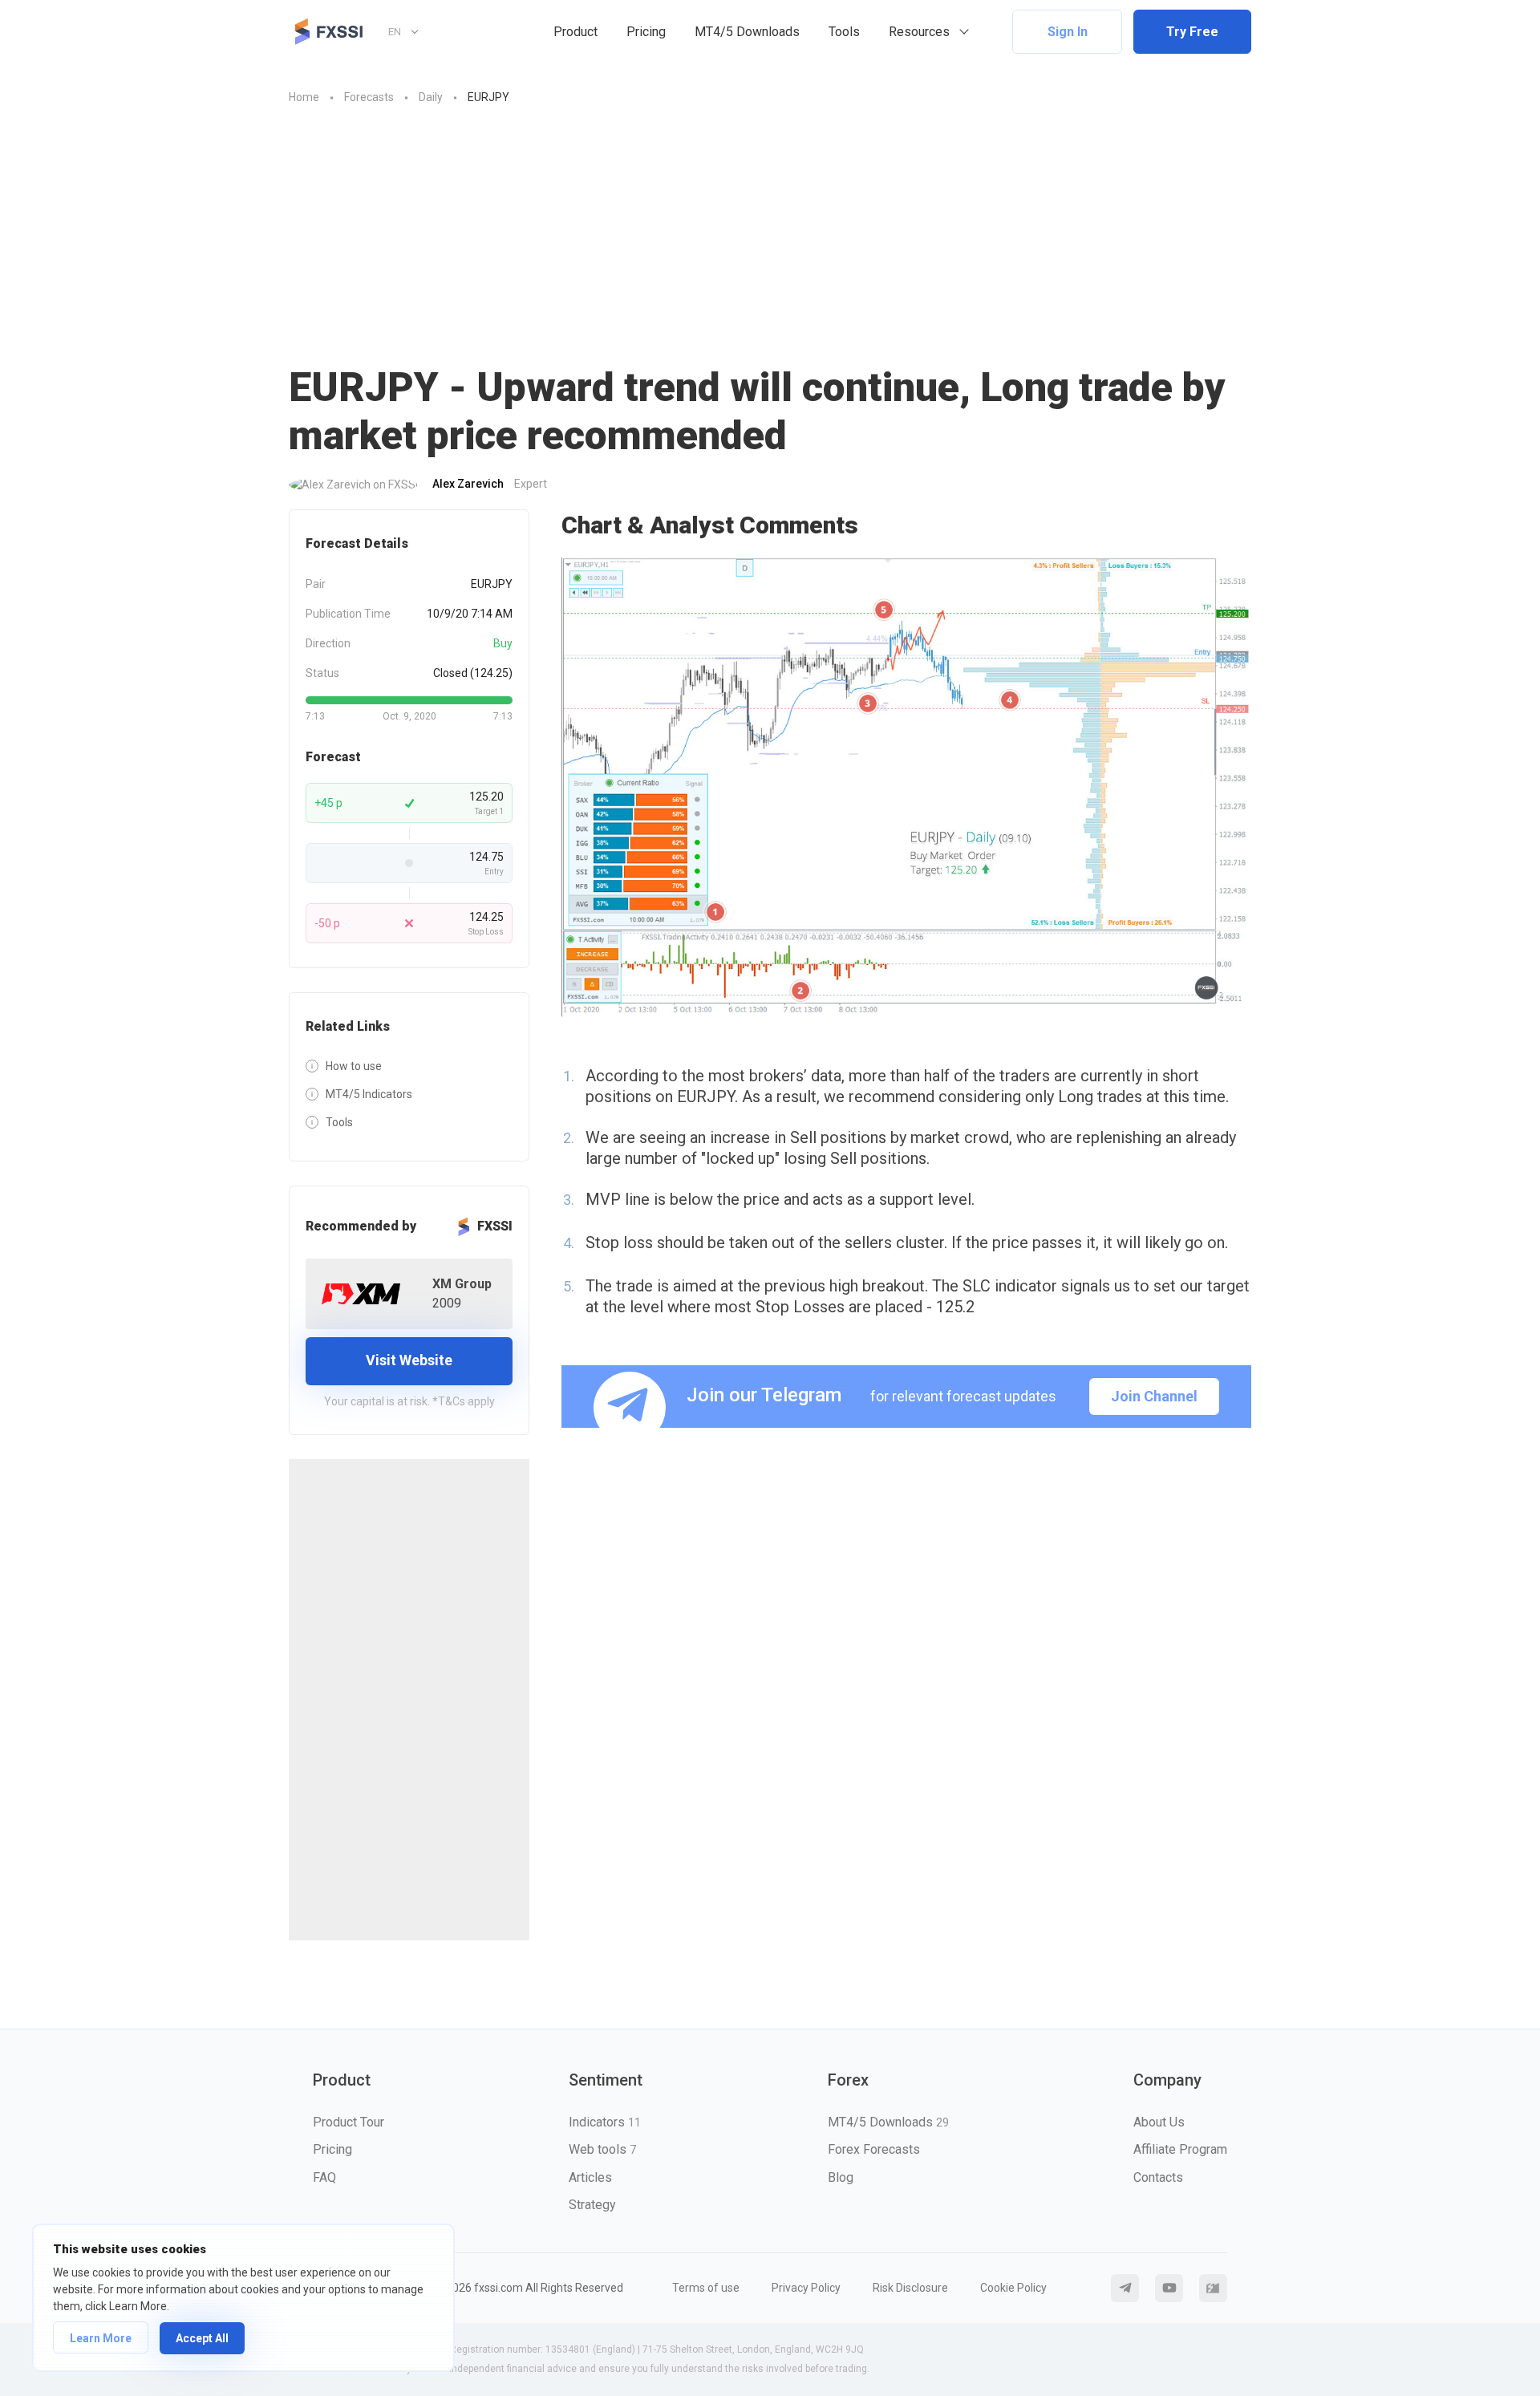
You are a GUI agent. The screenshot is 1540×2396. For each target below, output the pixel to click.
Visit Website (409, 1360)
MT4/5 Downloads (747, 32)
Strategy (592, 2205)
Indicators (605, 2122)
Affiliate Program (1180, 2149)
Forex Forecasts (874, 2149)
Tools (844, 32)
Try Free (1192, 32)
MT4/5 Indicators (369, 1094)
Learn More (101, 2338)
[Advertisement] (770, 243)
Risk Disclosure (910, 2288)
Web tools (602, 2149)
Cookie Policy (1013, 2288)
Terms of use (706, 2288)
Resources (919, 32)
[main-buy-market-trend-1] (906, 787)
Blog (841, 2177)
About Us (1159, 2122)
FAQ (324, 2177)
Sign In (1068, 32)
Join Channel (1154, 1396)
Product (575, 32)
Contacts (1158, 2177)
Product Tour (349, 2122)
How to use (354, 1066)
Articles (590, 2177)
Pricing (646, 32)
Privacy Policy (806, 2288)
